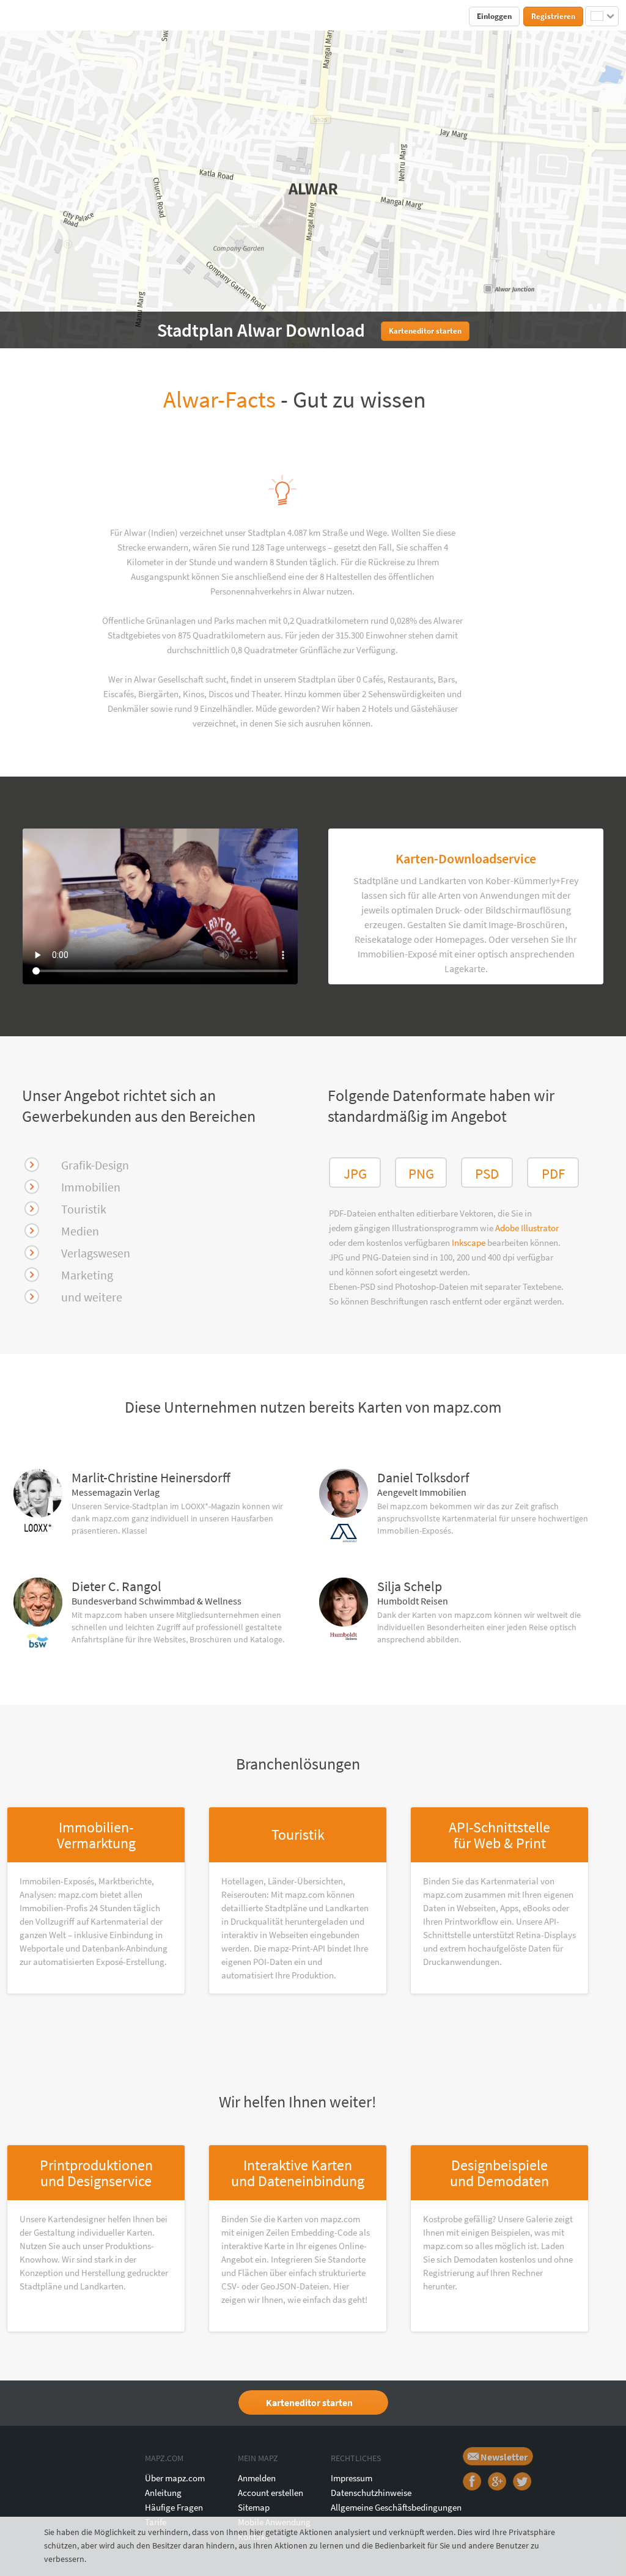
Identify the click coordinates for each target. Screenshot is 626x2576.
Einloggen (494, 16)
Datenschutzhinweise (371, 2493)
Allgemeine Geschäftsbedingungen (396, 2507)
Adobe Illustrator (527, 1228)
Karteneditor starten (309, 2402)
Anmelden (257, 2478)
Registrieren (553, 16)
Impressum (352, 2478)
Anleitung (163, 2493)
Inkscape (469, 1242)
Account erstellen (271, 2493)
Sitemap (254, 2507)
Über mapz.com (175, 2478)
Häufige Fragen (174, 2507)
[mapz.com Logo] (36, 16)
